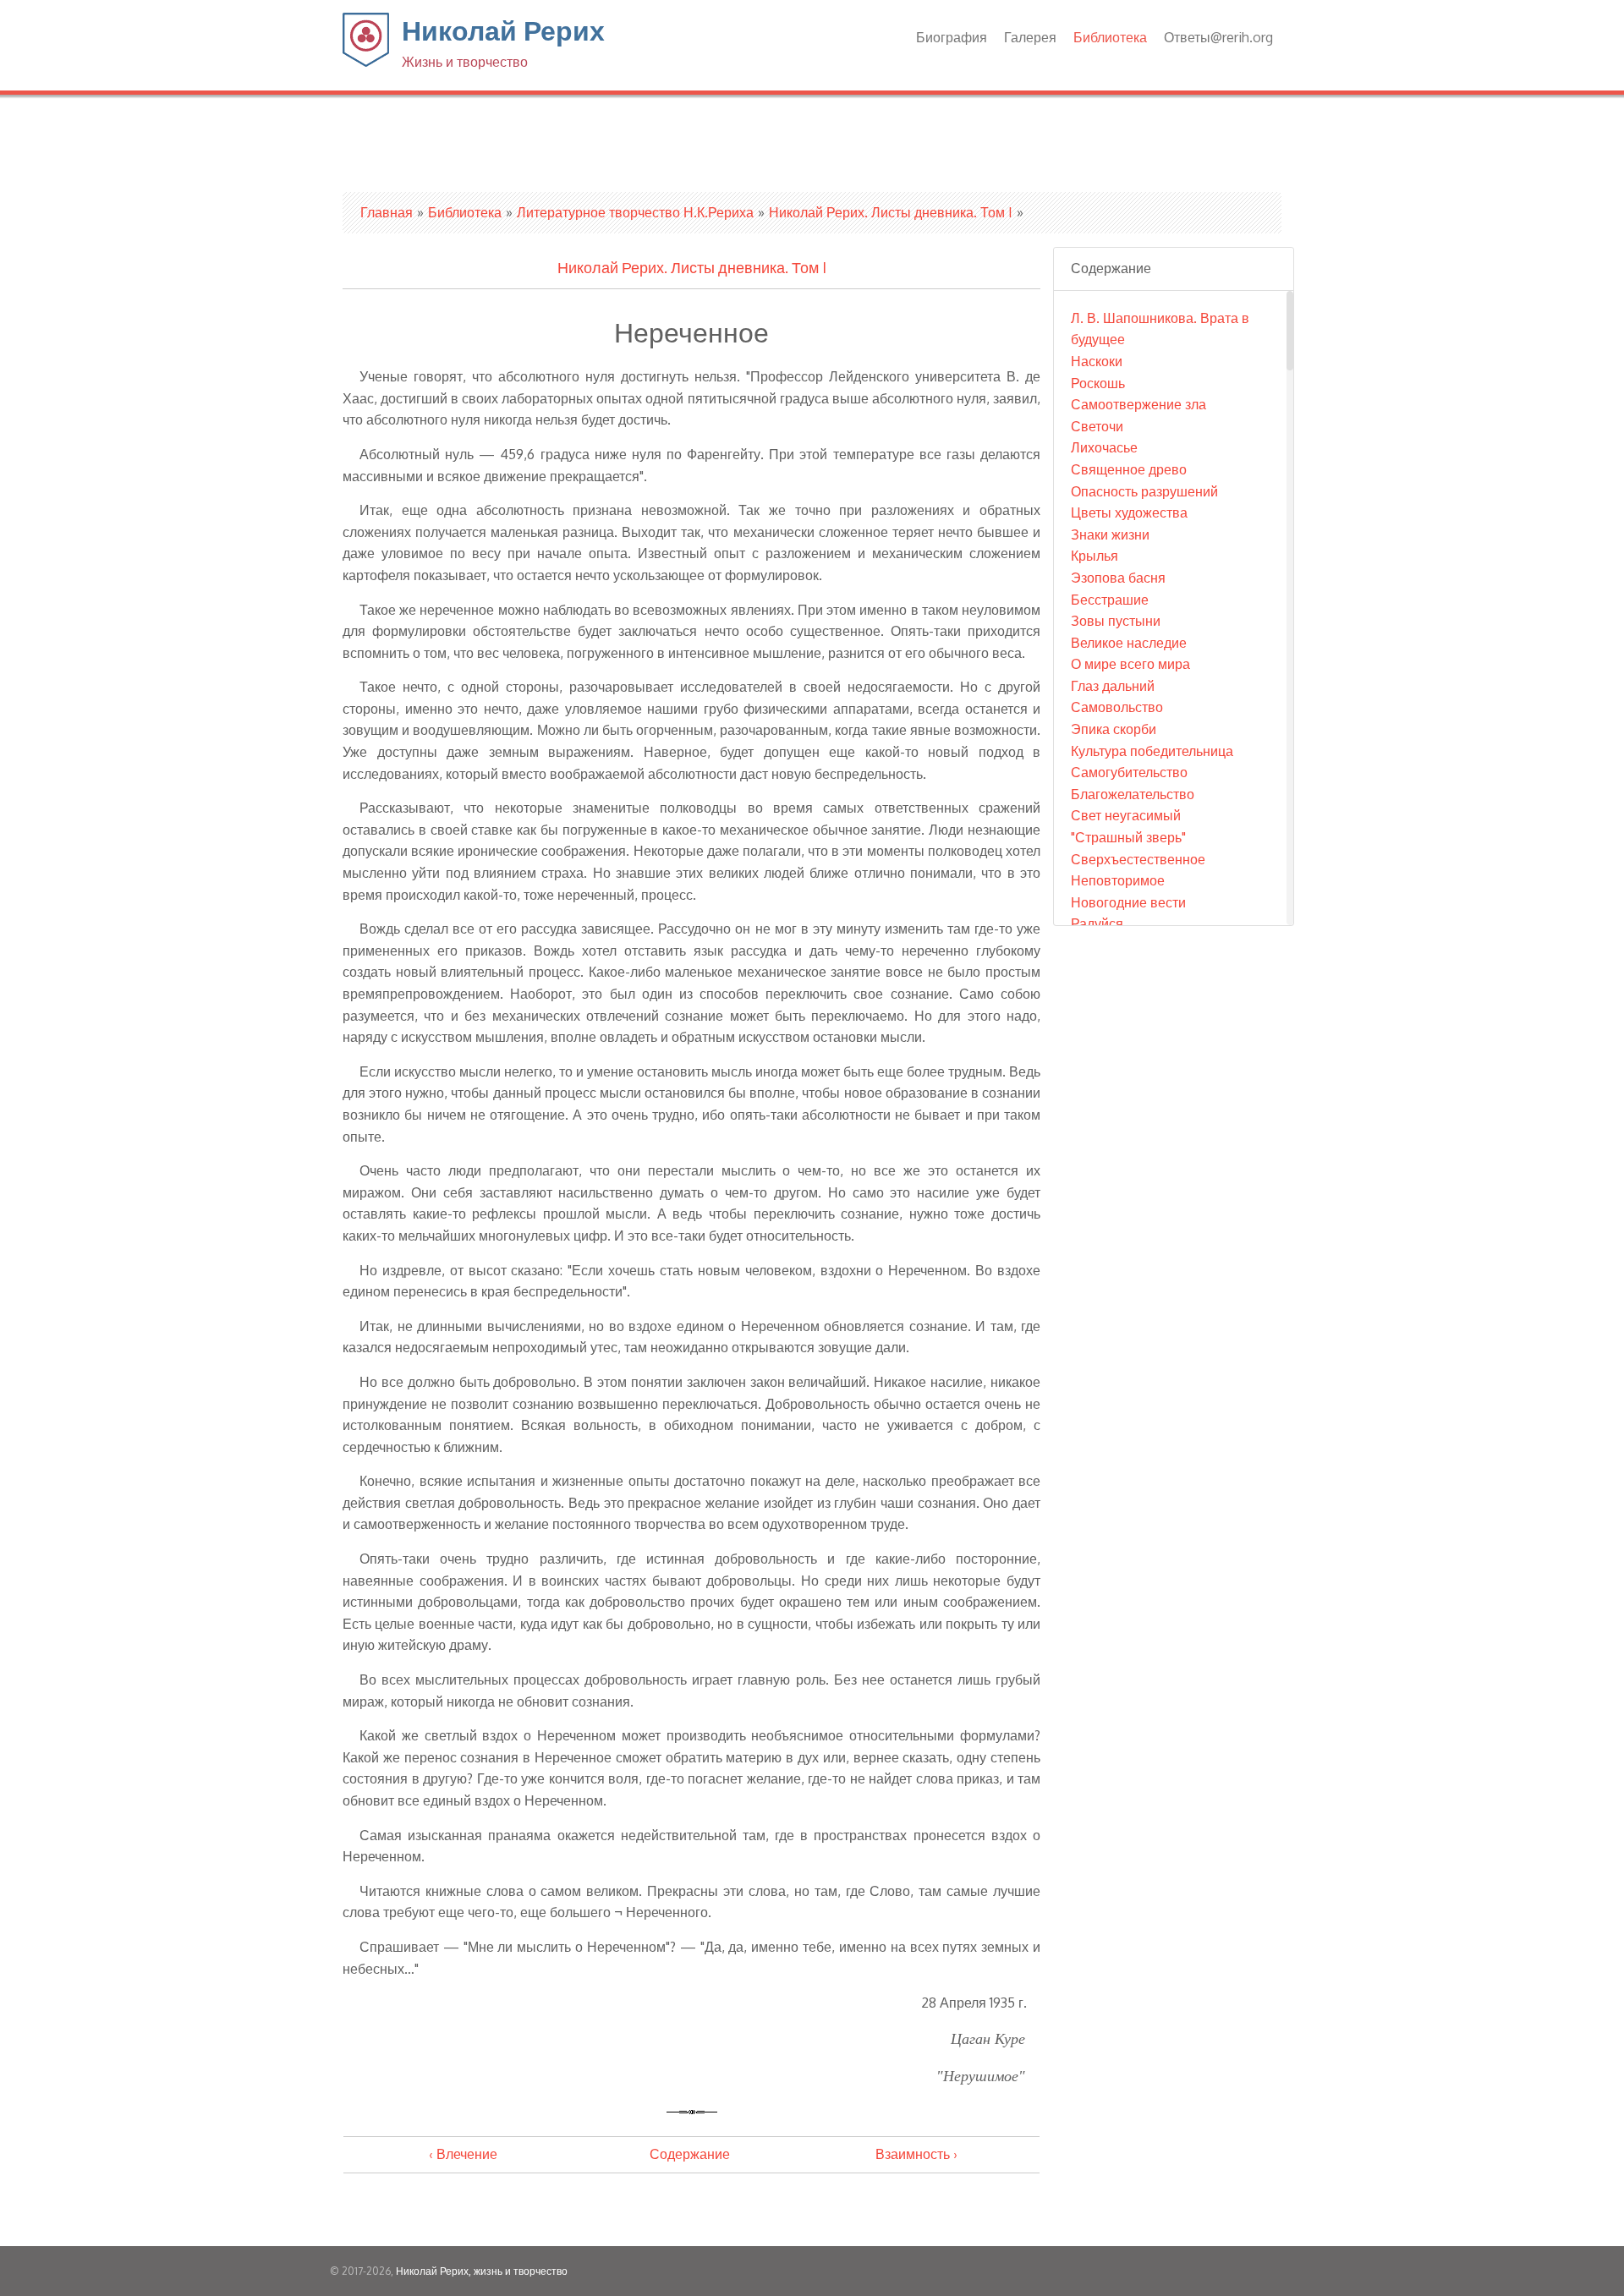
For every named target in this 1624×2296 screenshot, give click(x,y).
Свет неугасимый (1126, 815)
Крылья (1095, 556)
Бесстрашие (1110, 600)
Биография (952, 37)
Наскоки (1097, 361)
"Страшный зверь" (1128, 837)
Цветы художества (1129, 512)
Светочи (1097, 426)
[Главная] (366, 62)
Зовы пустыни (1116, 621)
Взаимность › (916, 2154)
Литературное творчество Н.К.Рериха (635, 212)
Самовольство (1117, 707)
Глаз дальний (1113, 686)
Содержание (690, 2154)
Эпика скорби (1114, 729)
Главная (387, 212)
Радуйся (1097, 923)
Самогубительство (1129, 772)
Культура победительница (1152, 751)
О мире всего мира (1130, 664)
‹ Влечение (463, 2154)
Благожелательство (1133, 794)
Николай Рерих (503, 41)
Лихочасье (1104, 447)
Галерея (1030, 37)
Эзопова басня (1118, 578)
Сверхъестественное (1138, 859)
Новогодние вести (1128, 902)
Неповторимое (1118, 880)
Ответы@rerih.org (1218, 37)
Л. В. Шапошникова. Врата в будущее (1160, 329)
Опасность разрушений (1144, 491)
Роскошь (1098, 383)
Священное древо (1129, 469)
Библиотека (1110, 37)
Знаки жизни (1110, 534)
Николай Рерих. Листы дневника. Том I (891, 212)
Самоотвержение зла (1138, 404)
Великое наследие (1129, 643)
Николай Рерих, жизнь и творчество (482, 2271)
